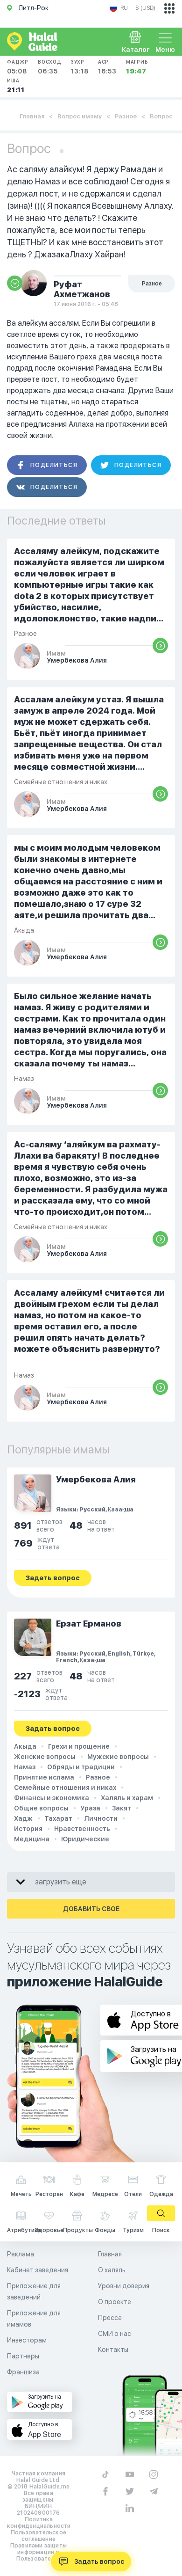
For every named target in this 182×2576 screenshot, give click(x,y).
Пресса (110, 2318)
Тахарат (58, 1818)
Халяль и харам (127, 1798)
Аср (107, 67)
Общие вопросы (41, 1808)
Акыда (25, 1746)
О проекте (115, 2302)
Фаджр (18, 67)
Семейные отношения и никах (65, 1788)
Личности (101, 1818)
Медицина (32, 1839)
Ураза (90, 1808)
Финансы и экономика (52, 1798)
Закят (122, 1808)
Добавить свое (91, 1909)
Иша (16, 86)
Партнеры (23, 2356)
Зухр (80, 67)
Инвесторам (27, 2340)
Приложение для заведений (34, 2291)
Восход (50, 67)
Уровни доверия (124, 2286)
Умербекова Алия (96, 1479)
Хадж (23, 1818)
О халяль (112, 2270)
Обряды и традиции (81, 1767)
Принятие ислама (44, 1777)
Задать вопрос (99, 2561)
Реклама (21, 2254)
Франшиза (23, 2372)
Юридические (85, 1839)
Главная (32, 116)
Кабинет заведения (38, 2270)
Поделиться (54, 465)
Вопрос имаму (80, 116)
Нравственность (82, 1829)
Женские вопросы (45, 1757)
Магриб (137, 67)
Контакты (113, 2350)
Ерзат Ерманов (89, 1624)
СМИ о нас (115, 2334)
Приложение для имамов (34, 2319)
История (28, 1829)
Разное (126, 116)
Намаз (25, 1767)
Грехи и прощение (79, 1746)
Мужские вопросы (118, 1757)
